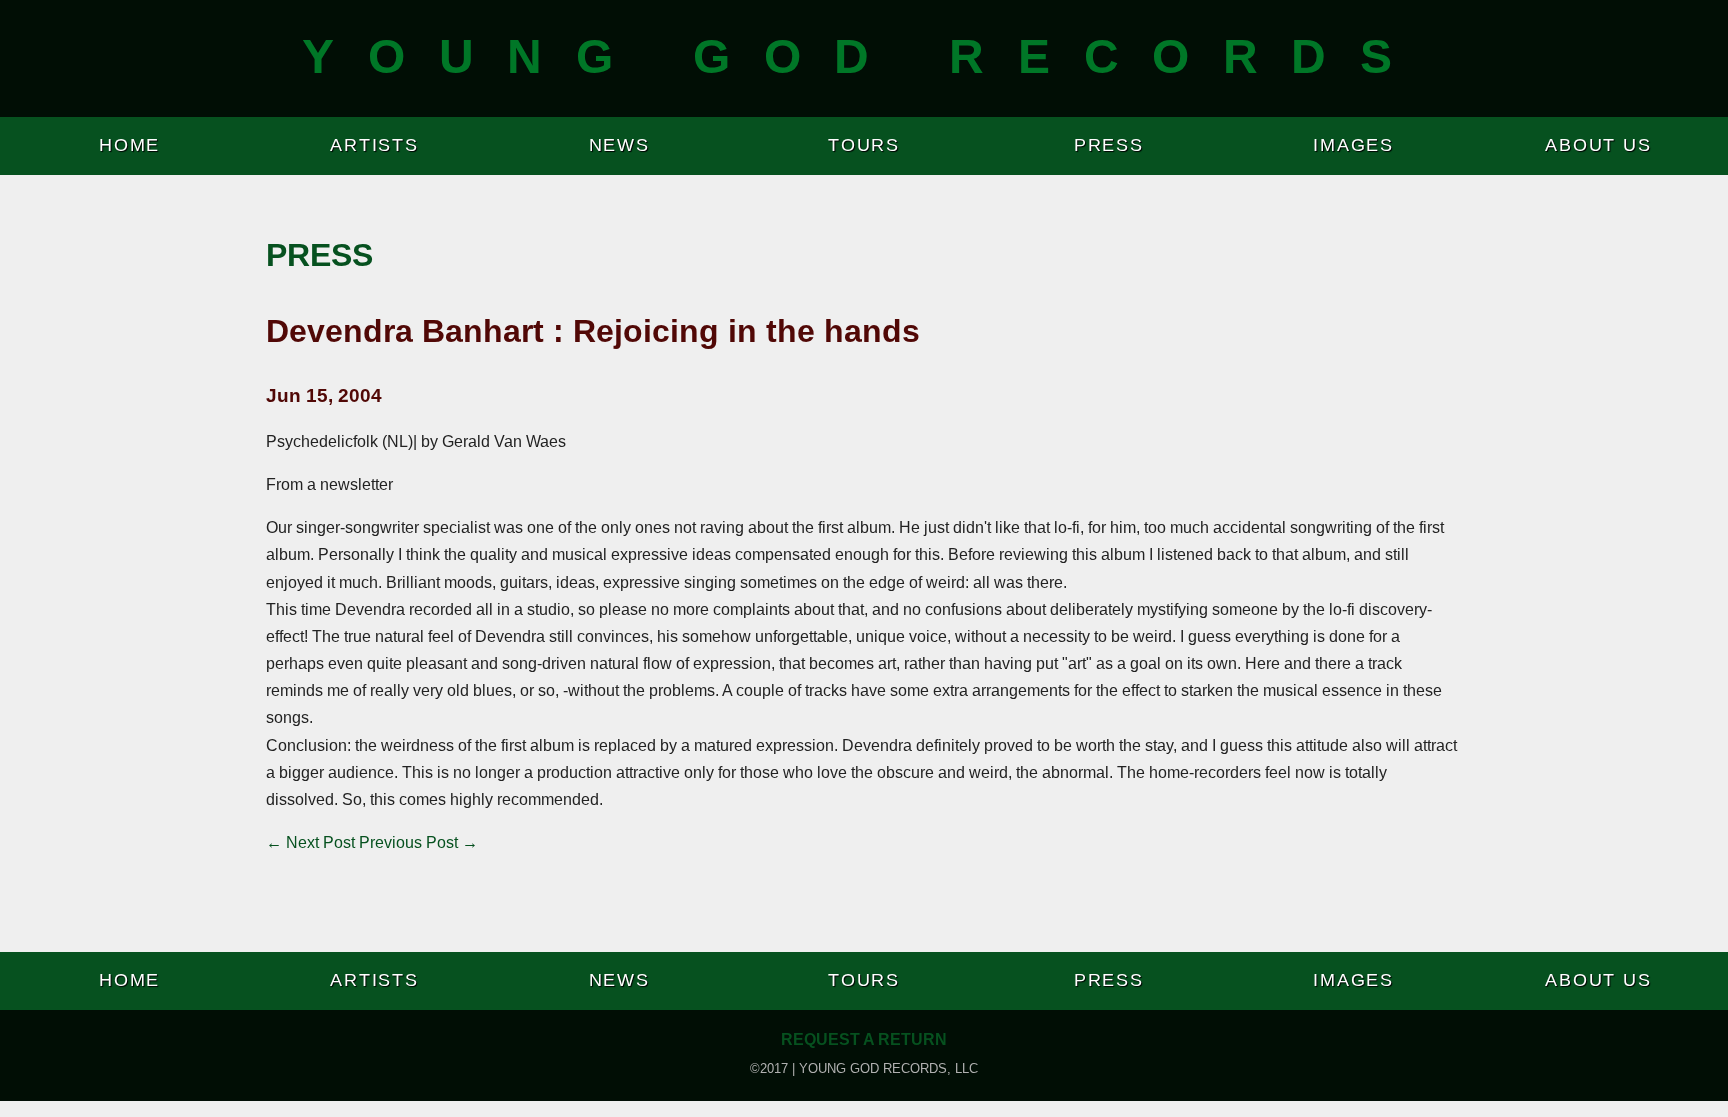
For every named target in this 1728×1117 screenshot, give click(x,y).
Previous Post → (418, 842)
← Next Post (310, 842)
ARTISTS (374, 145)
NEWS (619, 145)
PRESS (1109, 145)
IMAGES (1353, 145)
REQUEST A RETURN (864, 1039)
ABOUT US (1598, 145)
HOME (129, 145)
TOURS (864, 145)
